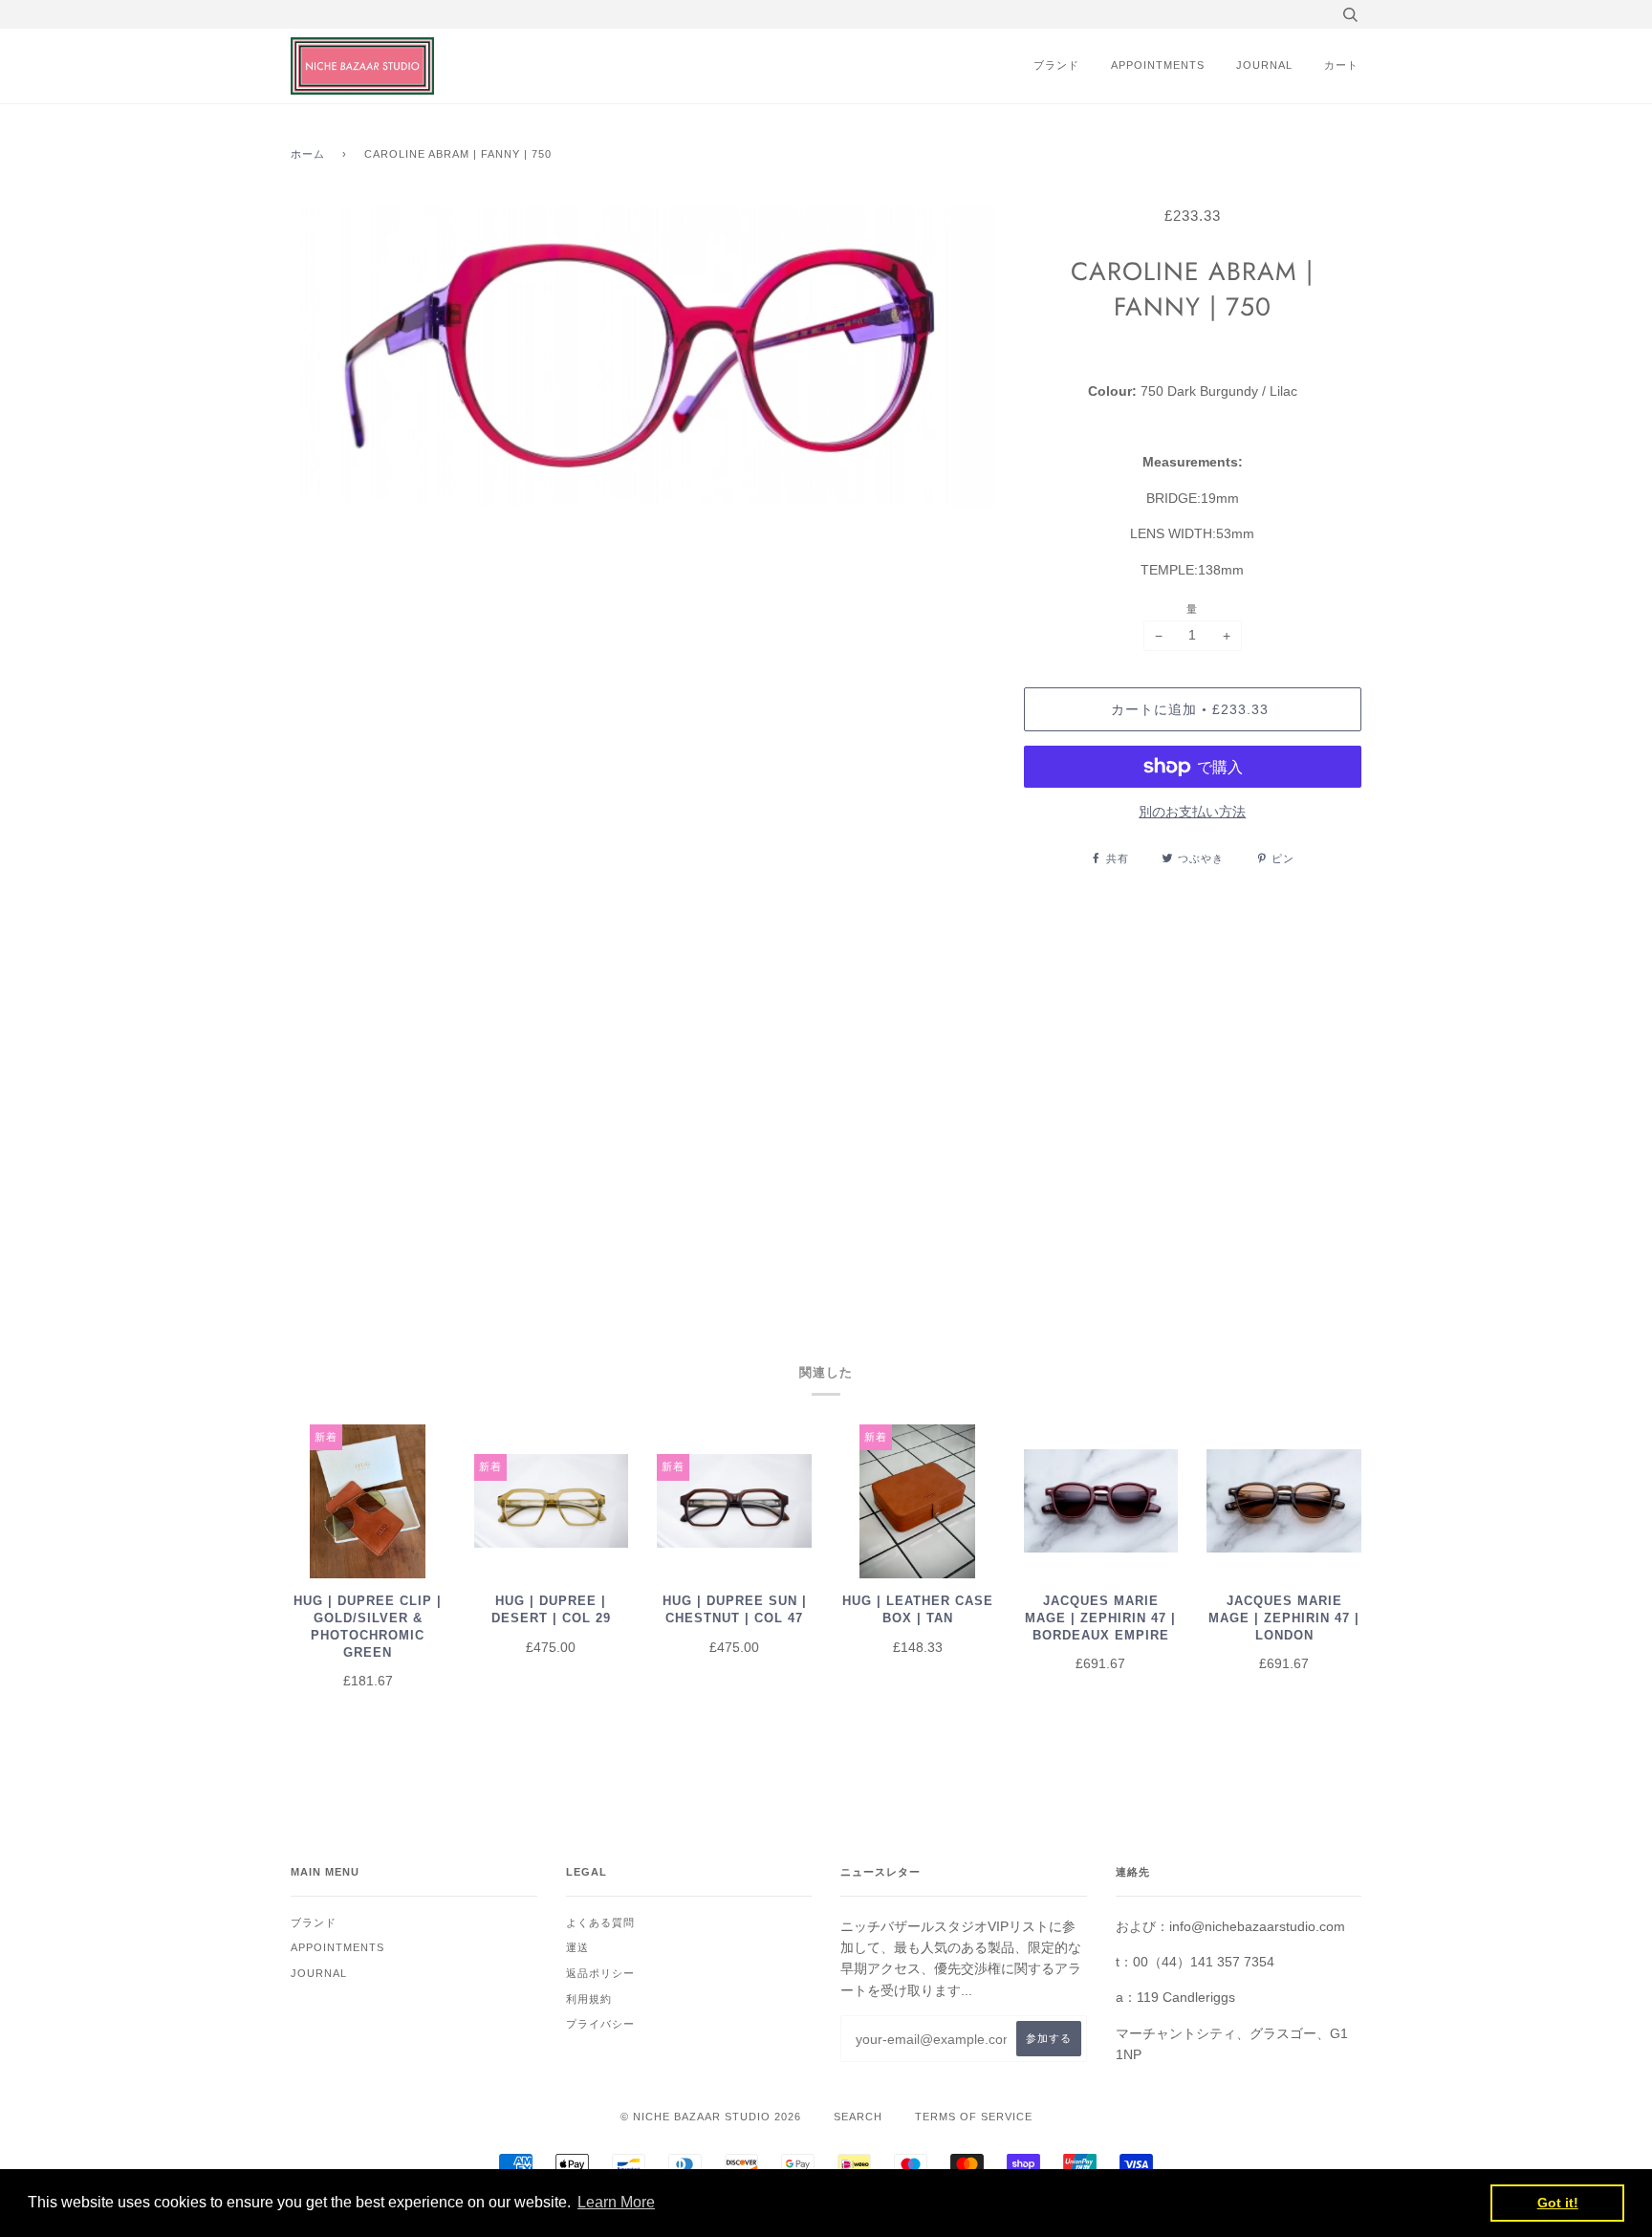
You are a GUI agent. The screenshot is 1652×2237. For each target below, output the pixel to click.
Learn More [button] (616, 2202)
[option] (643, 739)
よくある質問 (600, 1922)
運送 (577, 1947)
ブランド (1056, 65)
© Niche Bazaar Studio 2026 (711, 2117)
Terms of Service (974, 2117)
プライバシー (600, 2024)
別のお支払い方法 (1192, 812)
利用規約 (589, 1999)
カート (1341, 65)
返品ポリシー (600, 1973)
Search (858, 2117)
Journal (1264, 65)
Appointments (1158, 65)
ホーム (308, 154)
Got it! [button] (1558, 2203)
